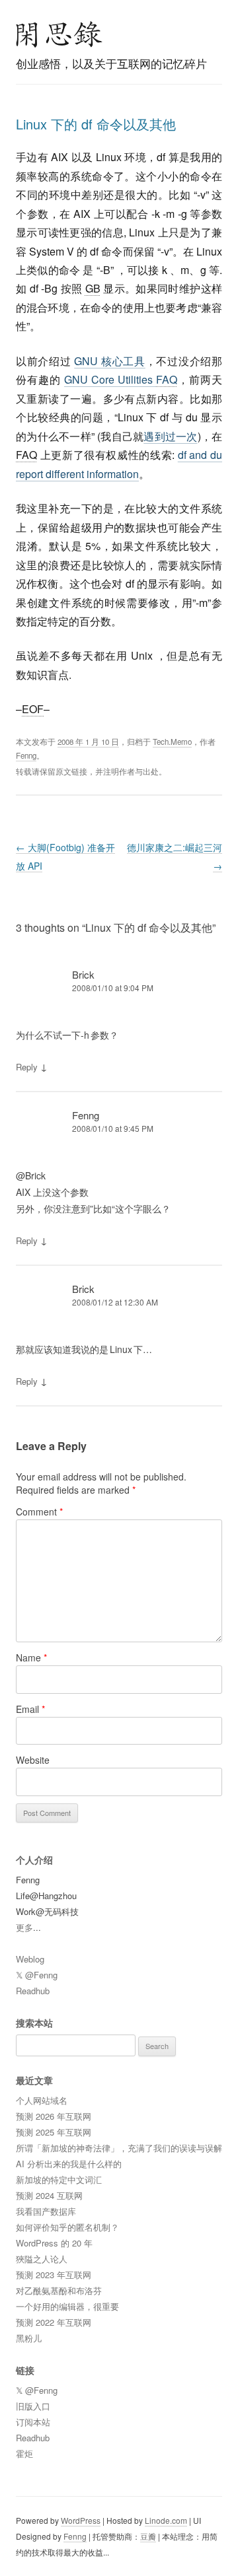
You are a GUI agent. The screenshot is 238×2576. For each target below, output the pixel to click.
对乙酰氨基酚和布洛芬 (59, 2290)
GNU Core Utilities (121, 379)
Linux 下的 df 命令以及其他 (96, 124)
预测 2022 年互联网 (54, 2322)
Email (30, 1709)
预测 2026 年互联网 (54, 2116)
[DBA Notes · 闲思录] (59, 34)
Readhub (33, 1991)
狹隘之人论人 (42, 2259)
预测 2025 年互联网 (54, 2132)
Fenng (26, 755)
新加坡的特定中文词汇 (59, 2179)
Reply (27, 1067)
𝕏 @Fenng (37, 1975)
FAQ (167, 379)
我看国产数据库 (46, 2211)
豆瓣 (148, 2536)
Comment (39, 1512)
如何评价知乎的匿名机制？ (67, 2227)
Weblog (30, 1959)
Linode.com (166, 2520)
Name (31, 1657)
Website (33, 1760)
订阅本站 (33, 2422)
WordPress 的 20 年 (54, 2243)
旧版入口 (33, 2406)
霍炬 (24, 2454)
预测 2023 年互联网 (54, 2275)
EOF (33, 709)
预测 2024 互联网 (49, 2195)
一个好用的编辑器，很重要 (67, 2306)
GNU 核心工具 (110, 361)
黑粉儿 (29, 2338)
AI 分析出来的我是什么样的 (69, 2164)
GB (93, 288)
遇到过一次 (170, 436)
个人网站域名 (42, 2100)
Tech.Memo (172, 742)
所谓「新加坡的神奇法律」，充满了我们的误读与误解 (119, 2148)
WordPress (81, 2520)
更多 (24, 1927)
